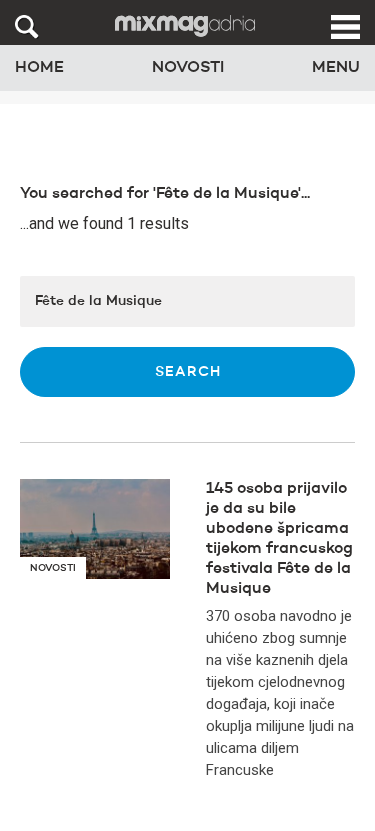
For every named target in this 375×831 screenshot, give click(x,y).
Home (39, 68)
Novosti (188, 68)
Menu (336, 68)
